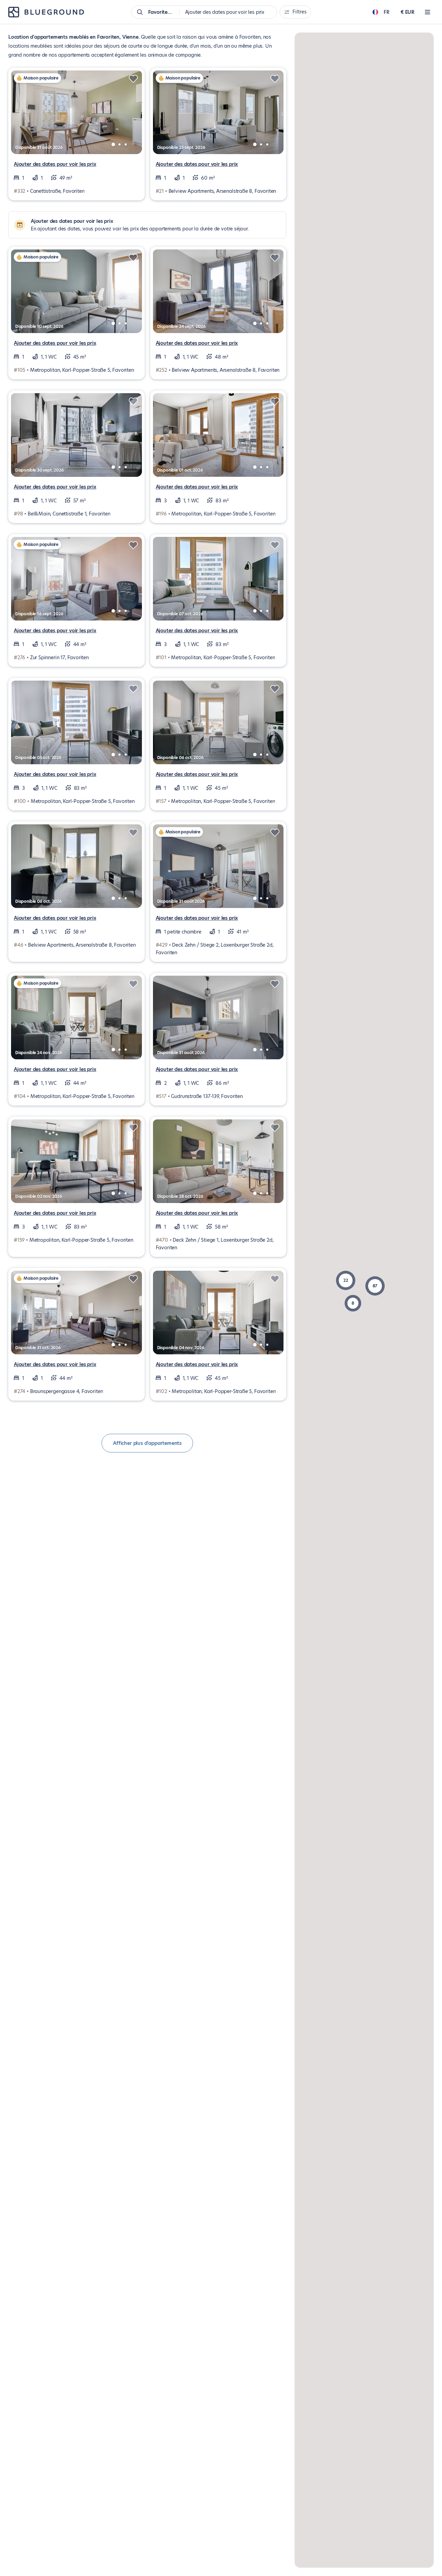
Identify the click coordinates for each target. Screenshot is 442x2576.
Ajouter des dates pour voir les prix (55, 164)
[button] (346, 1280)
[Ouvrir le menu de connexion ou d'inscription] (427, 12)
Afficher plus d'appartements (147, 1443)
